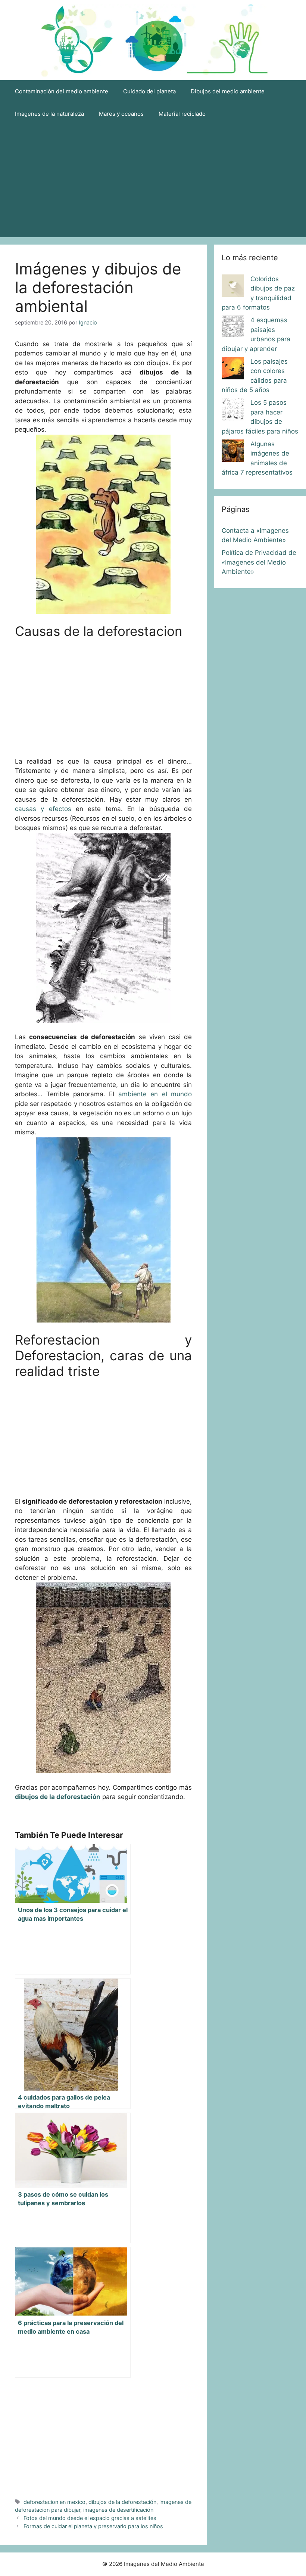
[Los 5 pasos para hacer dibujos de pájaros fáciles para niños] (233, 411)
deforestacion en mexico (54, 2502)
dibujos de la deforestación (122, 2502)
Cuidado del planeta (149, 91)
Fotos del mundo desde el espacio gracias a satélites (90, 2518)
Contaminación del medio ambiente (62, 91)
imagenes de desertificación (118, 2510)
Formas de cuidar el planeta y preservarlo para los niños (93, 2526)
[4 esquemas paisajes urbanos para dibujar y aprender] (233, 328)
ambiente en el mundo (155, 1094)
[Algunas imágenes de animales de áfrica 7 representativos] (233, 452)
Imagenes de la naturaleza (49, 114)
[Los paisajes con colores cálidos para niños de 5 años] (233, 370)
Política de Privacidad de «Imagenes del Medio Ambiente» (259, 562)
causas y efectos (43, 809)
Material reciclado (182, 114)
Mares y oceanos (121, 114)
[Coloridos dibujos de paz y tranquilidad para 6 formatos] (233, 287)
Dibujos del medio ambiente (228, 91)
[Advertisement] (153, 181)
